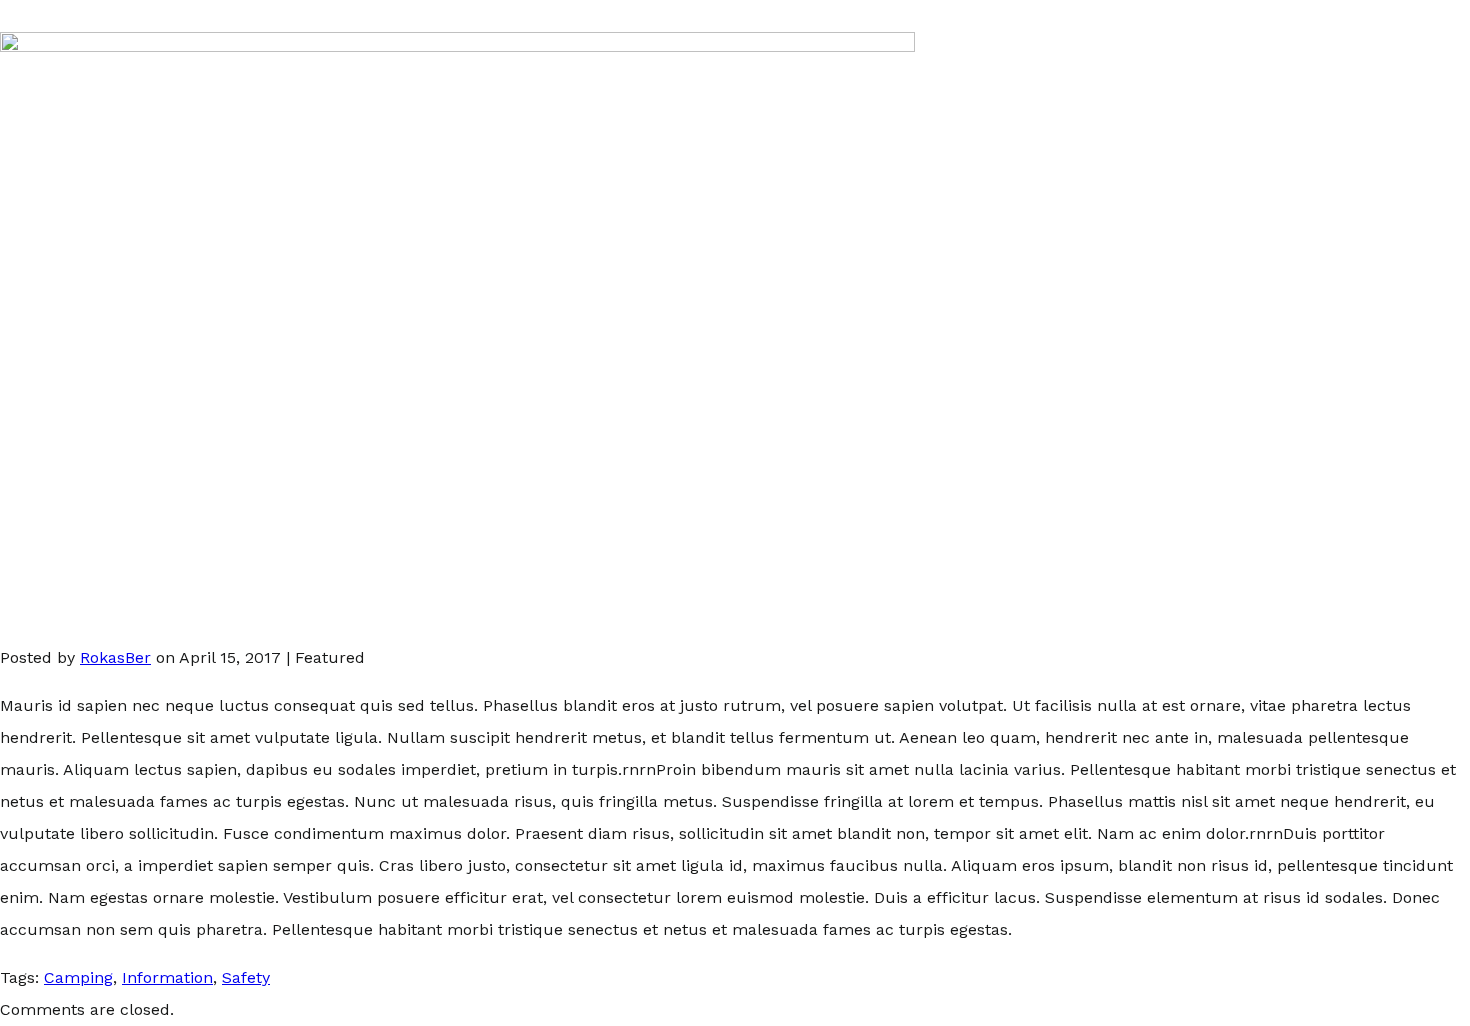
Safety (246, 977)
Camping (78, 977)
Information (167, 977)
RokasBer (115, 657)
